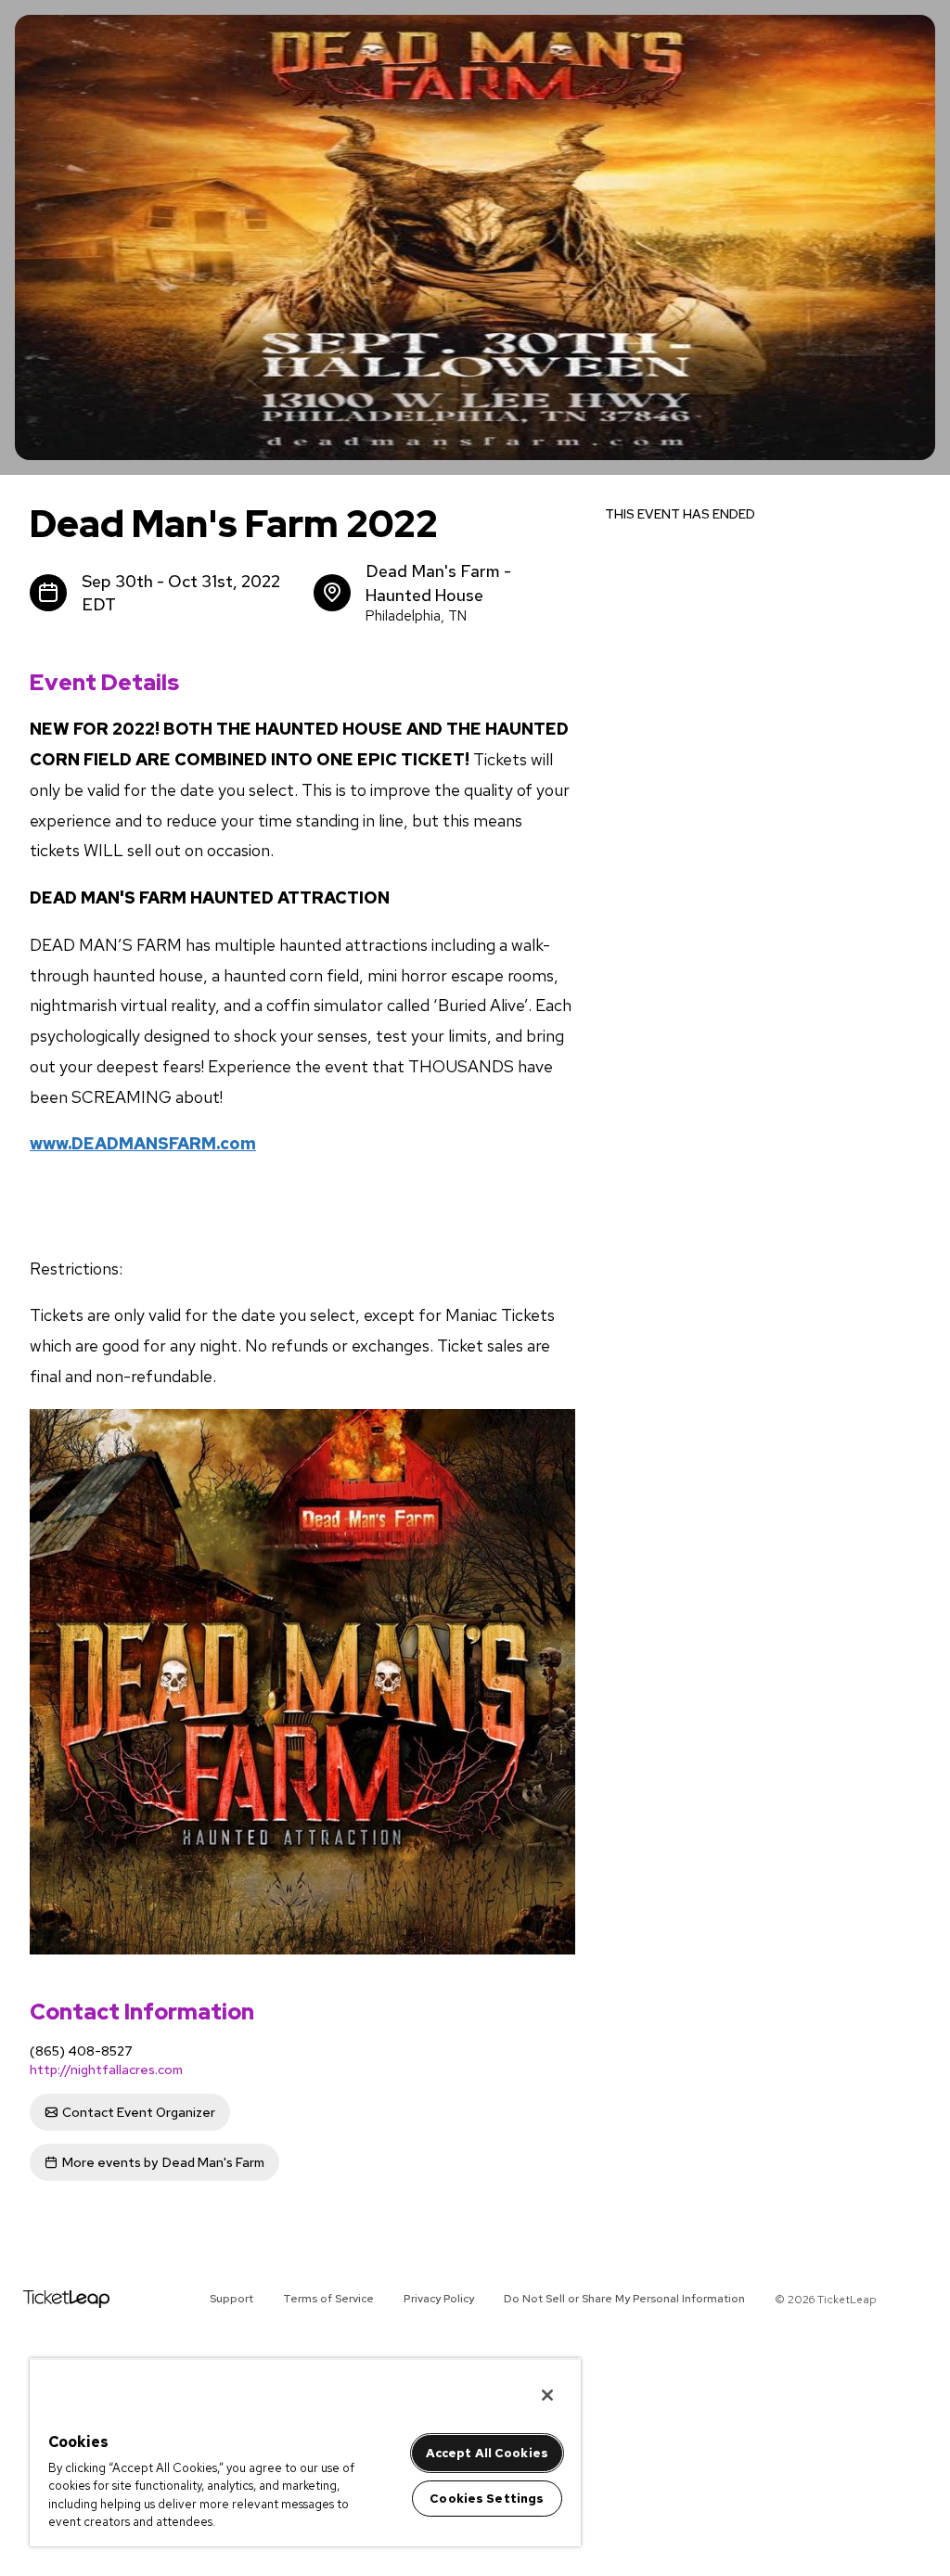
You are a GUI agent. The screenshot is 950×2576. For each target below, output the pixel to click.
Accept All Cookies (487, 2453)
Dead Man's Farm (163, 2162)
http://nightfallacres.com (106, 2070)
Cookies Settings (487, 2499)
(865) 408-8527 (81, 2051)
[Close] (547, 2395)
